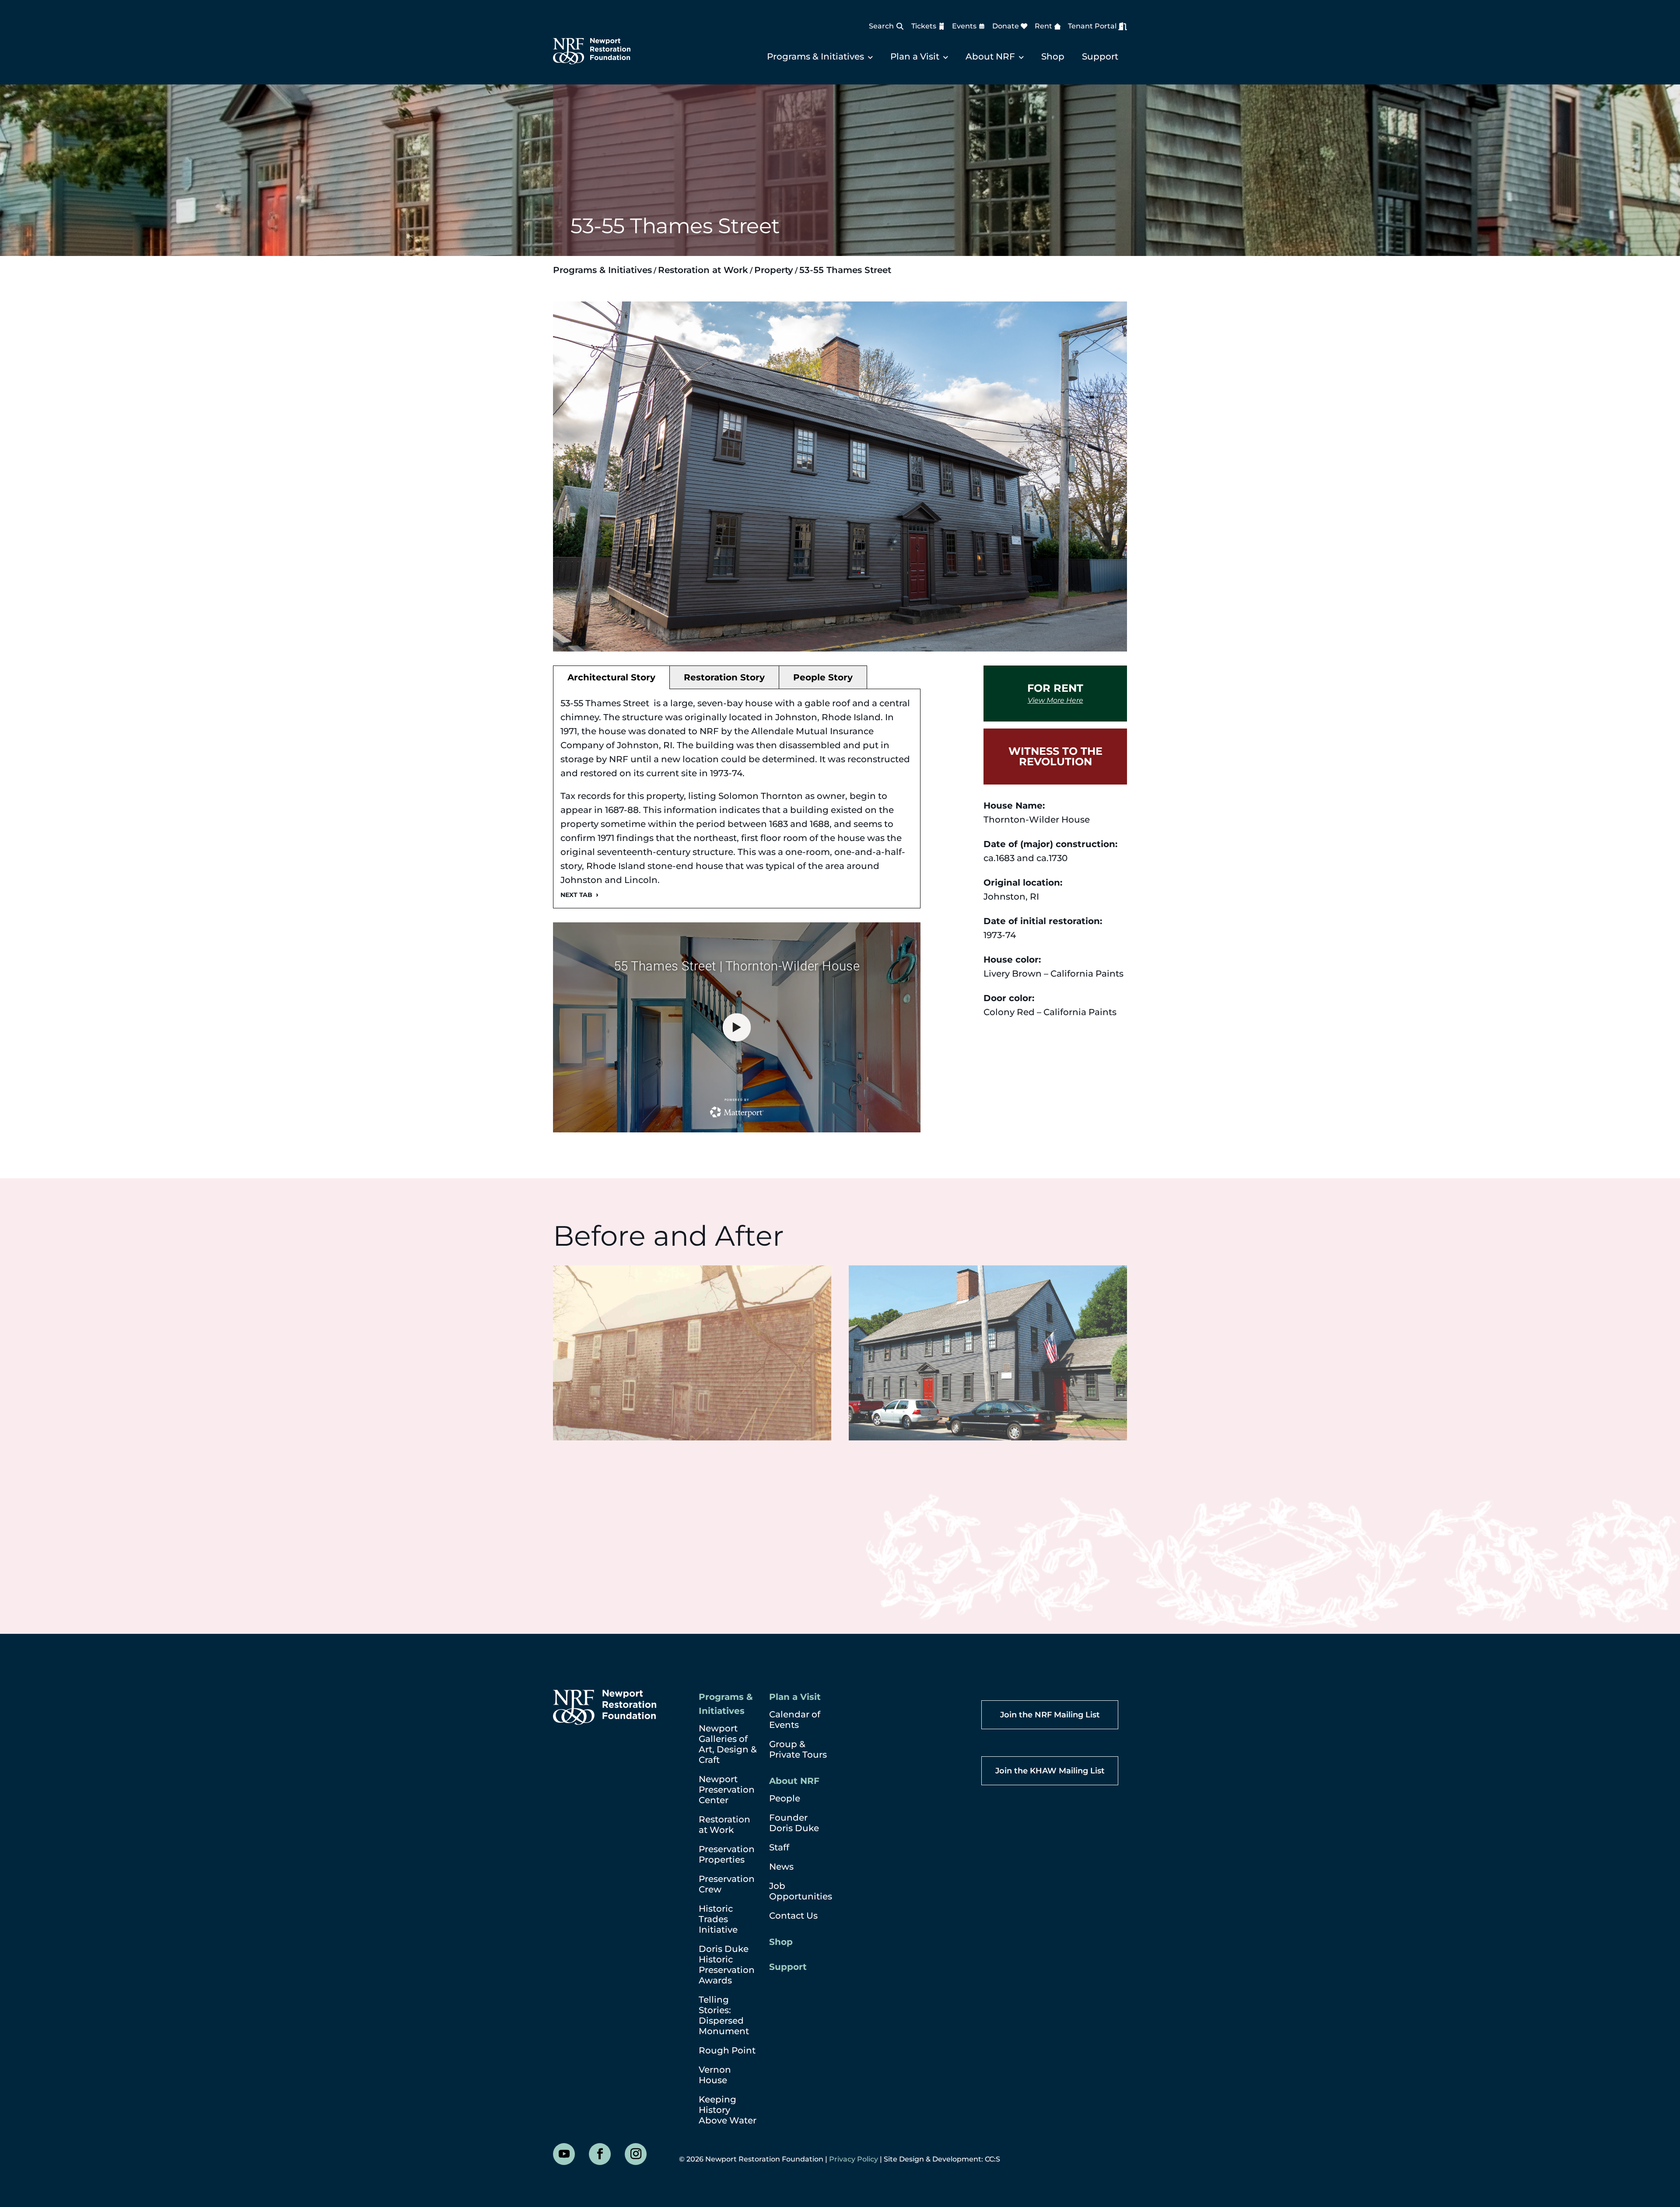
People (785, 1798)
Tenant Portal (1092, 26)
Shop (1053, 56)
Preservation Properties (727, 1854)
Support (1100, 56)
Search (881, 26)
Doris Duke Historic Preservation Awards (727, 1965)
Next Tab (576, 895)
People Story (823, 677)
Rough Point (727, 2050)
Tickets (924, 26)
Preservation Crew (727, 1884)
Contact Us (793, 1916)
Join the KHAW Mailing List (1050, 1771)
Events (964, 26)
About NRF (990, 56)
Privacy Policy (854, 2159)
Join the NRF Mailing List (1050, 1715)
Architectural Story (611, 677)
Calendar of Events (795, 1720)
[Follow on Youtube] (564, 2154)
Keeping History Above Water (728, 2110)
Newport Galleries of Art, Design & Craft (728, 1744)
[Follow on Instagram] (636, 2154)
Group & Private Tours (798, 1749)
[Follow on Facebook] (600, 2154)
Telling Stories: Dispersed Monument (724, 2015)
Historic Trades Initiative (718, 1919)
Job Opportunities (801, 1891)
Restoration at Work (703, 270)
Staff (779, 1847)
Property (774, 270)
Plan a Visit (915, 56)
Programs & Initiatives (815, 56)
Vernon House (715, 2075)
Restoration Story (724, 677)
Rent (1043, 26)
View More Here (1055, 701)
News (781, 1867)
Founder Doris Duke (794, 1823)
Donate (1006, 26)
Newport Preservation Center (727, 1790)
